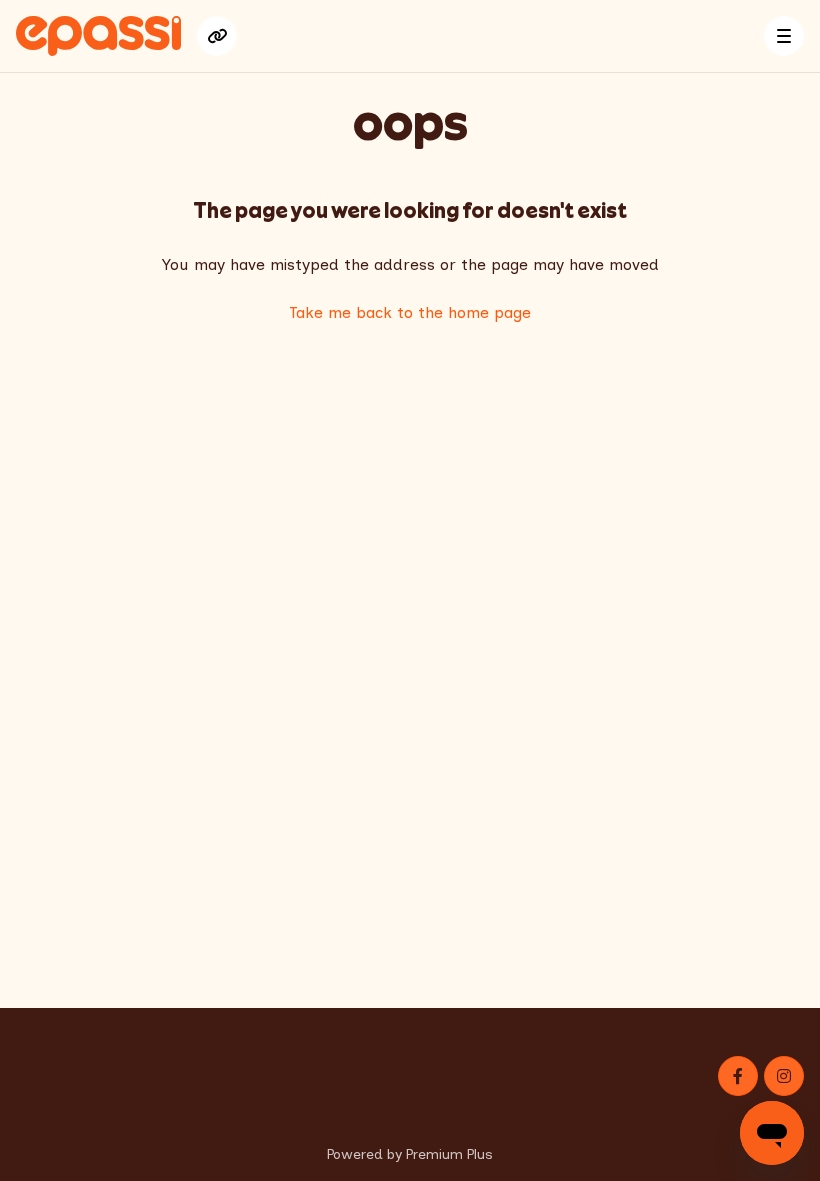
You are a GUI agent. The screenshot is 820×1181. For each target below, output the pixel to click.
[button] (784, 36)
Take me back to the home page (410, 312)
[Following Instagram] (784, 1076)
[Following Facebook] (738, 1076)
